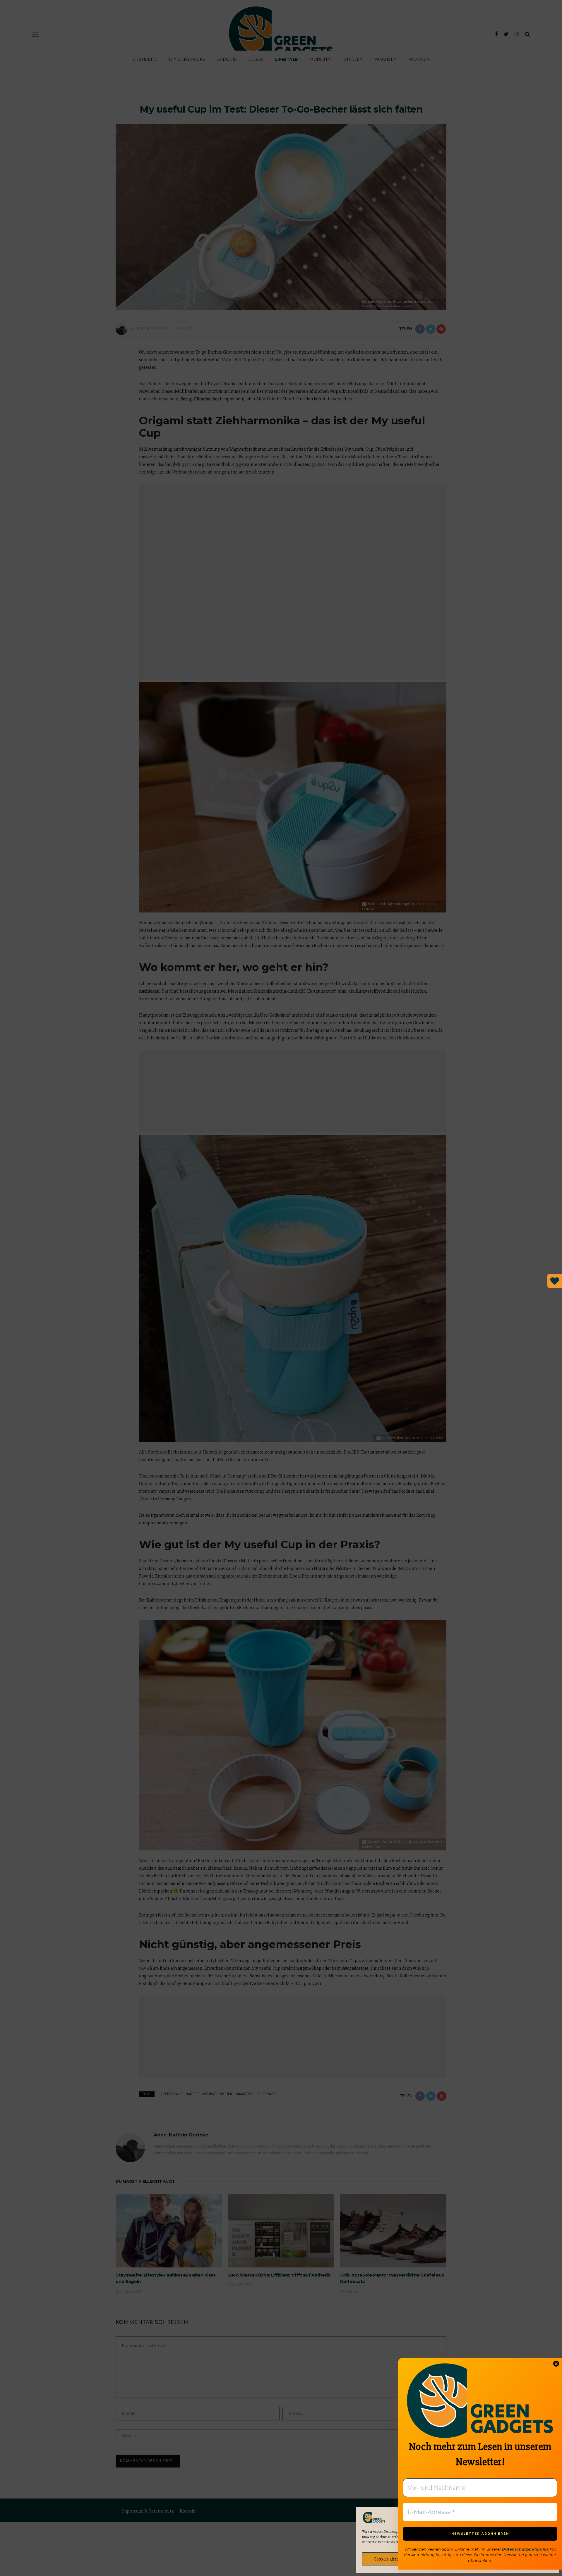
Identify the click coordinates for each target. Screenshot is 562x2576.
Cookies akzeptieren (393, 2559)
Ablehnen (458, 2559)
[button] (550, 2518)
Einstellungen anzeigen (522, 2559)
